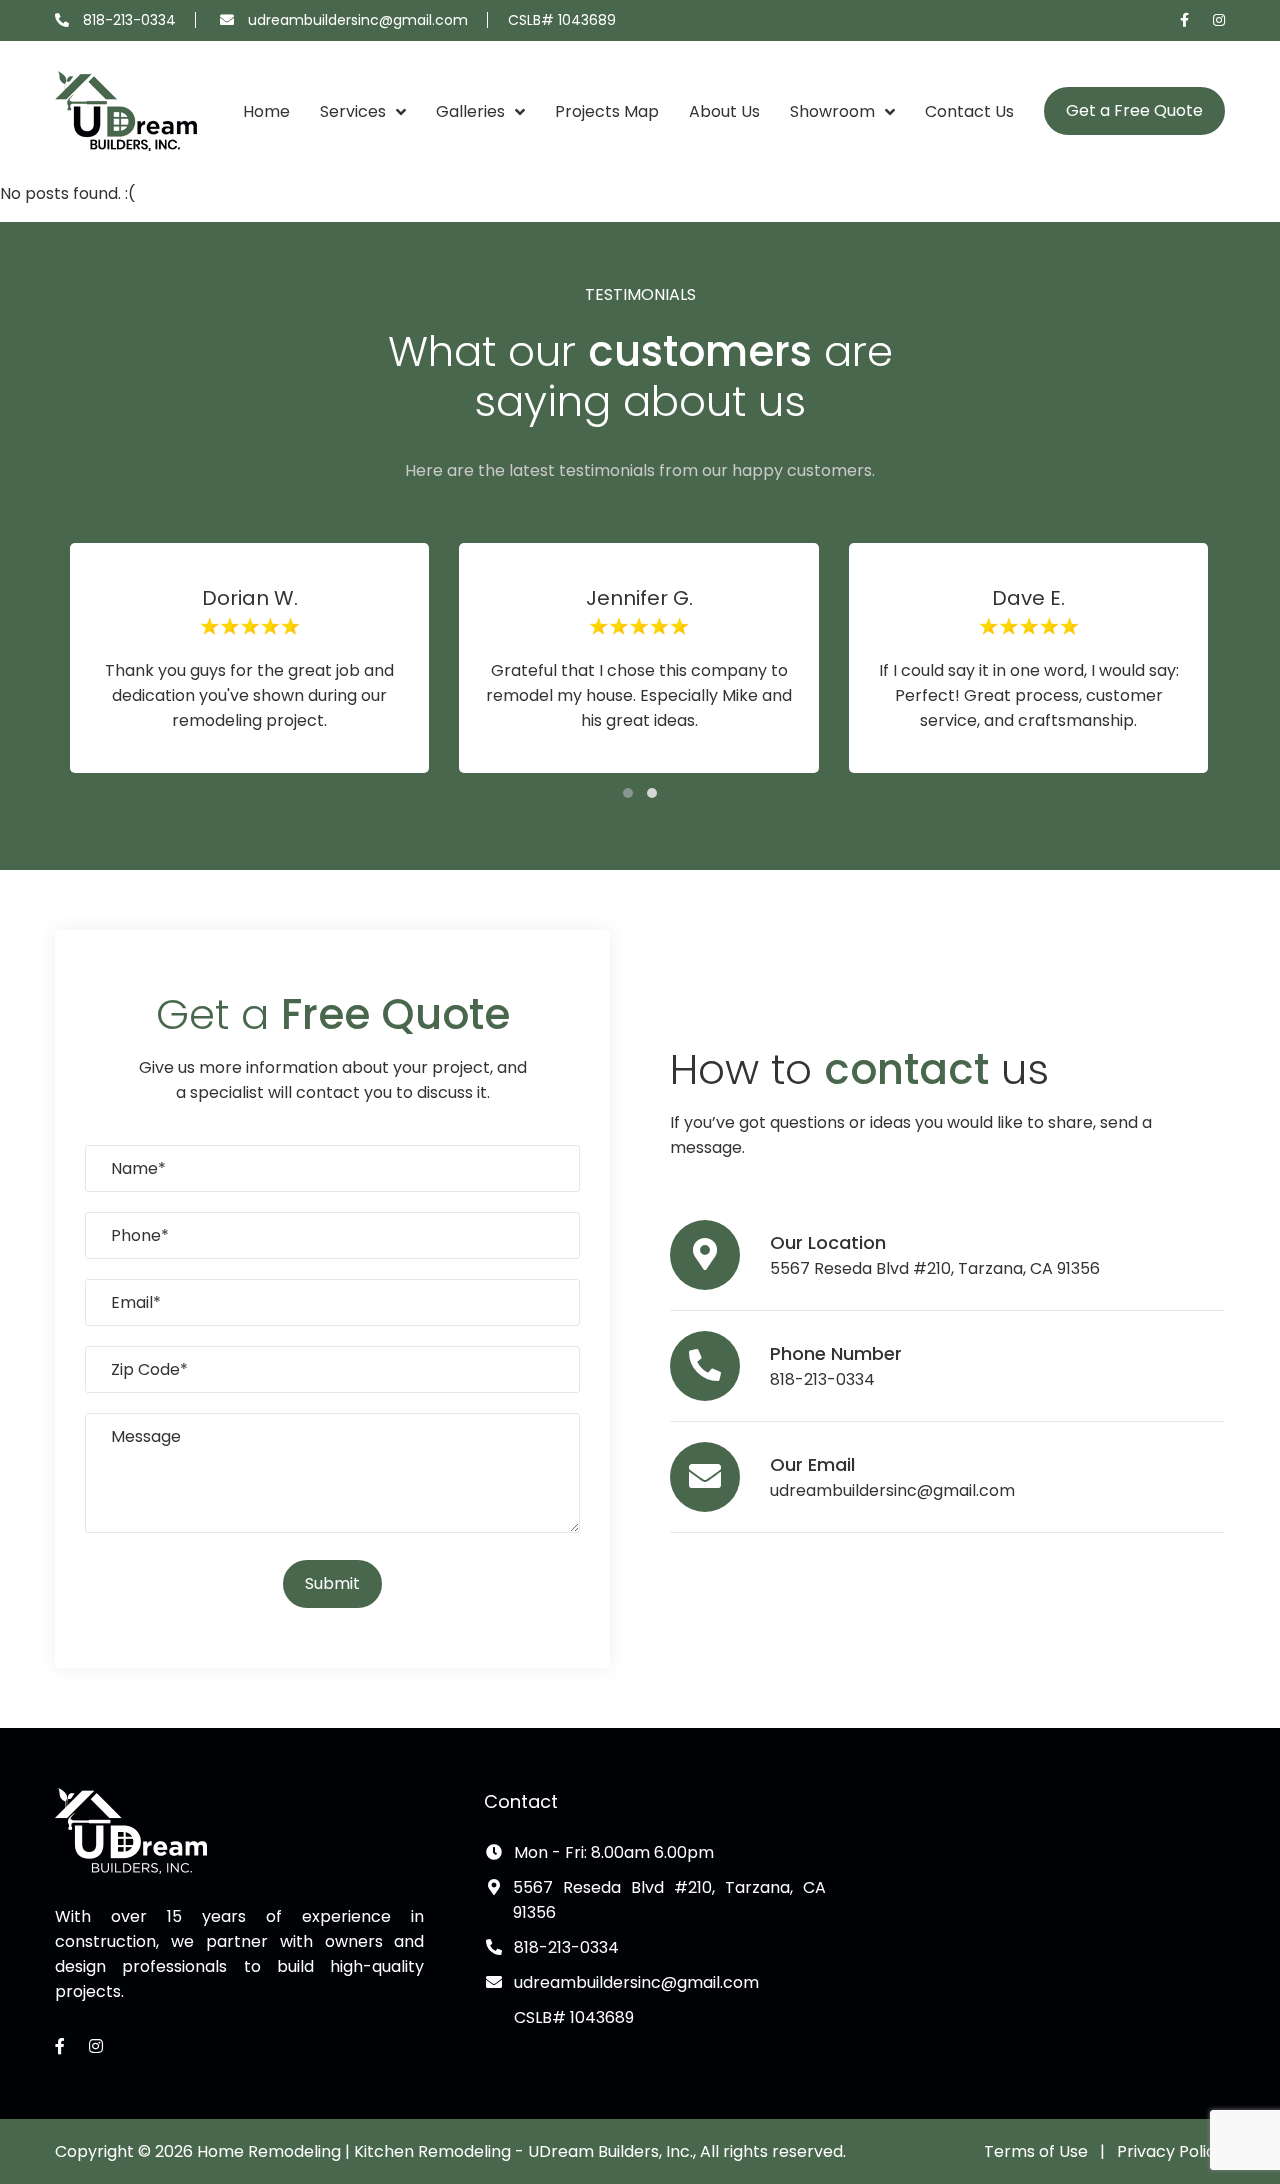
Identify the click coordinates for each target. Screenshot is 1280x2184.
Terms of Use (1036, 2151)
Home (266, 111)
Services (353, 111)
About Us (724, 111)
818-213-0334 (129, 20)
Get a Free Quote (1134, 110)
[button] (628, 793)
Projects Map (607, 111)
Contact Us (969, 111)
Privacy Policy (1171, 2151)
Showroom (832, 111)
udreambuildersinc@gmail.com (358, 20)
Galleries (470, 111)
